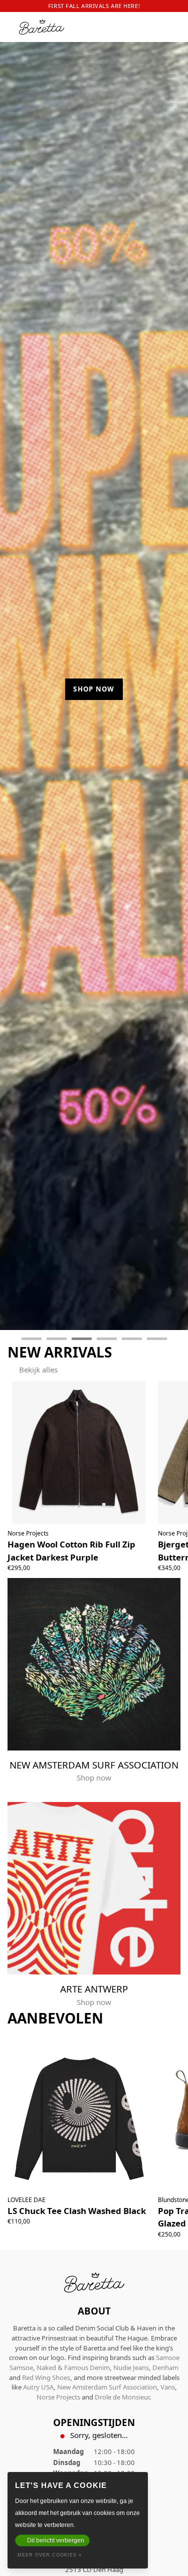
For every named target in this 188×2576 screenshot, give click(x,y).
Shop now (94, 689)
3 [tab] (82, 1339)
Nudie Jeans (131, 2367)
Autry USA (38, 2387)
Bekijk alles (38, 1369)
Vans (168, 2387)
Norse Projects (58, 2397)
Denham (165, 2367)
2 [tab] (57, 1339)
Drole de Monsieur (122, 2397)
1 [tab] (32, 1339)
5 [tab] (132, 1339)
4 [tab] (107, 1339)
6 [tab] (157, 1339)
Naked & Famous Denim (73, 2367)
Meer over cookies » (50, 2555)
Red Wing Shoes (46, 2377)
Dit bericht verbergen (56, 2540)
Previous (17, 691)
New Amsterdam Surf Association (107, 2387)
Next (172, 691)
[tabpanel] (94, 686)
